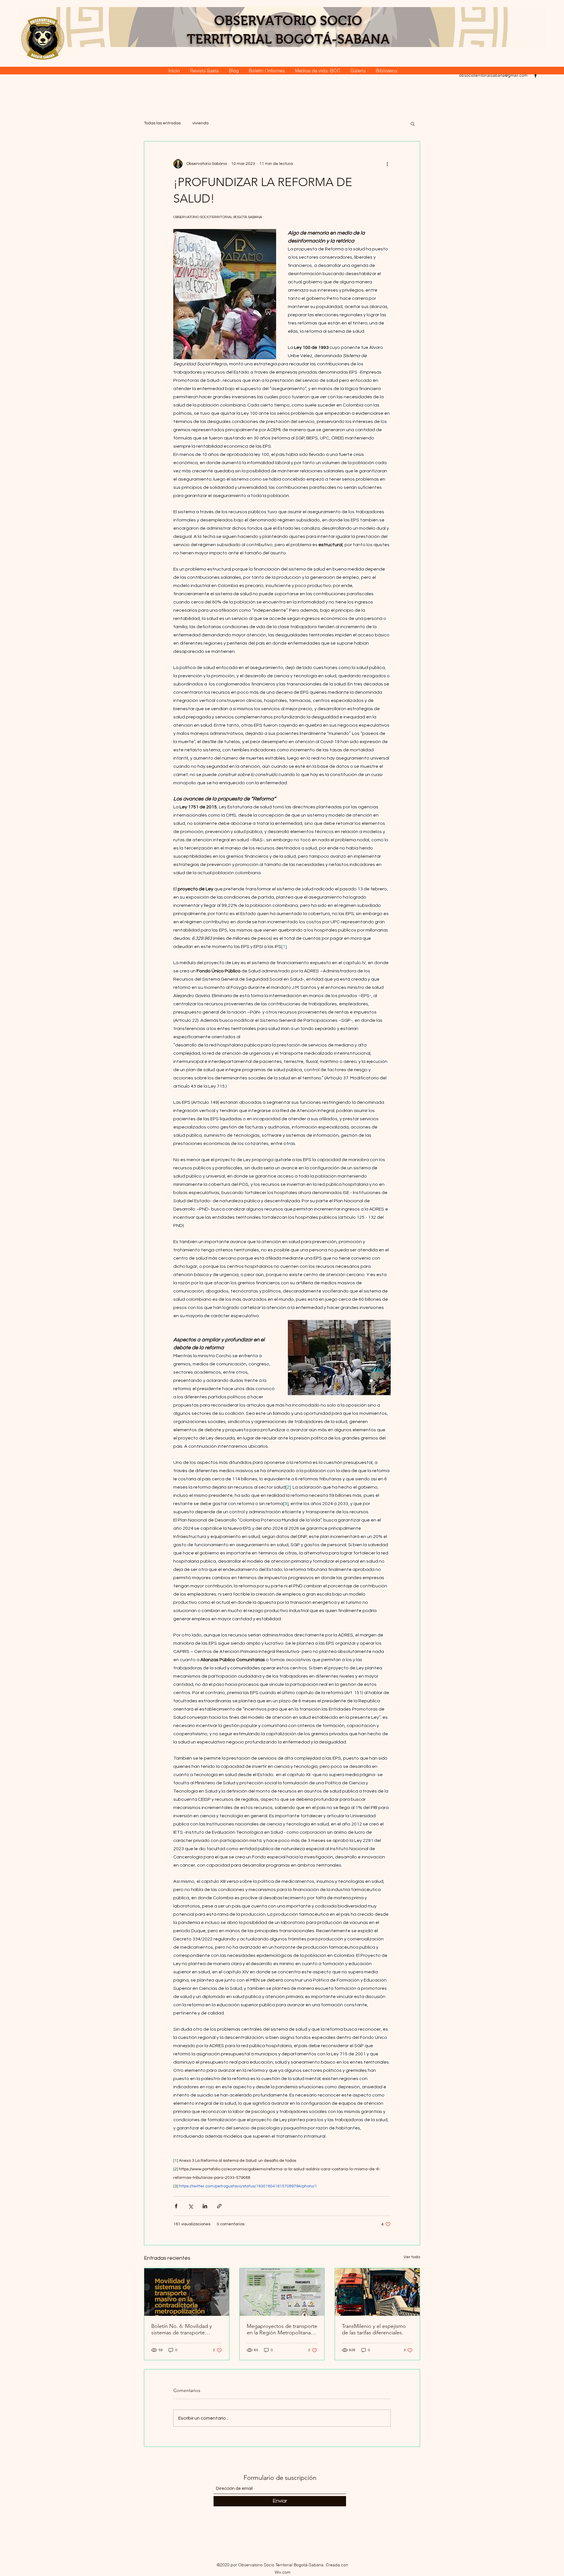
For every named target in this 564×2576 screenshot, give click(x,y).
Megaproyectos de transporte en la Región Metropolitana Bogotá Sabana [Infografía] (282, 2329)
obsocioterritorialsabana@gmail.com (493, 75)
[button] (413, 123)
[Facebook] (536, 75)
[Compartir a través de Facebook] (176, 2206)
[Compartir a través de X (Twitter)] (190, 2206)
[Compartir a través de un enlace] (219, 2206)
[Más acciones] (387, 164)
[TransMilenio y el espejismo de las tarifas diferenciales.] (377, 2292)
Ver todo (412, 2257)
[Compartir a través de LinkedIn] (205, 2206)
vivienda (200, 123)
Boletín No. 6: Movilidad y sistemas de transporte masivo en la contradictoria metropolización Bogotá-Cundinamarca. (183, 2329)
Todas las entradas (162, 123)
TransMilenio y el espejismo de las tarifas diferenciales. (374, 2329)
